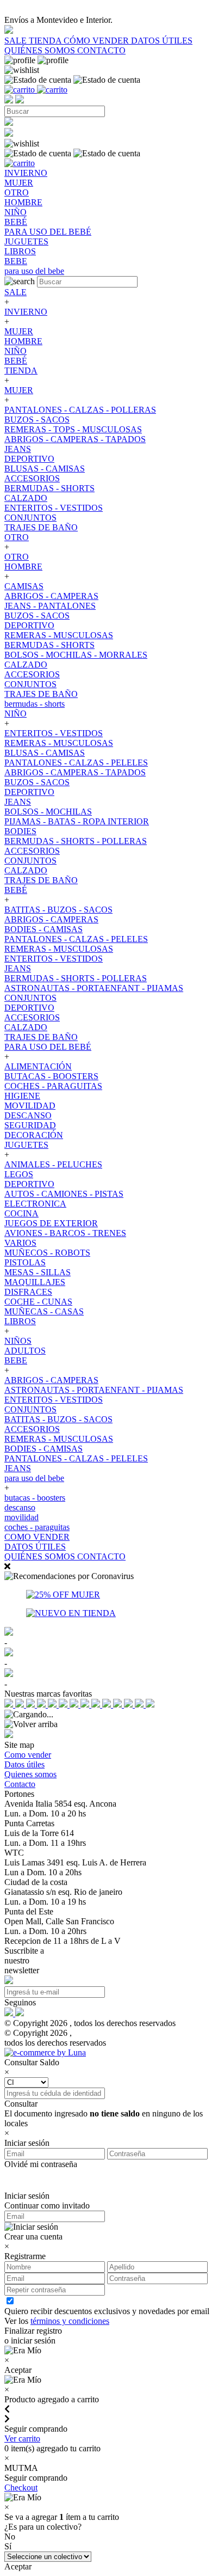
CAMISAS (24, 586)
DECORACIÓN (34, 1135)
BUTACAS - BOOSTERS (51, 1076)
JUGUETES (26, 1145)
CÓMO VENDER (97, 41)
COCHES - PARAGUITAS (53, 1086)
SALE (17, 41)
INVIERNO (26, 312)
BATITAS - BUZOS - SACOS (58, 910)
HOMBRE (23, 341)
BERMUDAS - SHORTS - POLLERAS (76, 841)
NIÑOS (18, 1341)
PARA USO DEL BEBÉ (48, 1047)
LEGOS (19, 1174)
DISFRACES (28, 1292)
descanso (20, 1507)
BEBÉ (16, 361)
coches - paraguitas (37, 1527)
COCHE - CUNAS (38, 1302)
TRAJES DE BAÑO (41, 527)
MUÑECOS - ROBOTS (47, 1253)
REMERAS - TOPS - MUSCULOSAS (73, 429)
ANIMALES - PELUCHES (53, 1164)
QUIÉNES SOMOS (41, 50)
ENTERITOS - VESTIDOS (54, 508)
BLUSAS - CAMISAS (45, 469)
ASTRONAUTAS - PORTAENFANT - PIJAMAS (94, 988)
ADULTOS (25, 1351)
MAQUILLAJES (35, 1282)
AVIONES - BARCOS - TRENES (65, 1233)
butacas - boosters (35, 1498)
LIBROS (20, 1321)
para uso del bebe (34, 1478)
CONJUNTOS (30, 518)
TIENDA (46, 41)
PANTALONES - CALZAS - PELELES (76, 763)
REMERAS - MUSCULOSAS (59, 635)
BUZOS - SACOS (37, 420)
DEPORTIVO (29, 459)
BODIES (20, 831)
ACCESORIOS (32, 478)
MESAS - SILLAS (38, 1272)
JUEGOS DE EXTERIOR (51, 1223)
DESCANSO (28, 1115)
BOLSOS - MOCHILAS (48, 812)
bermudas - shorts (35, 704)
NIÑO (15, 351)
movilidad (21, 1517)
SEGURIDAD (30, 1125)
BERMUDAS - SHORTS (49, 488)
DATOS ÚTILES (162, 41)
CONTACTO (101, 50)
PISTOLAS (25, 1262)
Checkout (21, 2488)
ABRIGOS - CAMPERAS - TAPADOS (75, 439)
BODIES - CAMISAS (43, 929)
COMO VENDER (37, 1537)
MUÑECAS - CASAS (44, 1311)
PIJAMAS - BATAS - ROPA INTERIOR (77, 821)
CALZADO (26, 498)
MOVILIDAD (30, 1106)
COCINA (21, 1213)
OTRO (17, 537)
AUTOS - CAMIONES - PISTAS (64, 1194)
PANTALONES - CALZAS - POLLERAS (80, 410)
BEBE (16, 1360)
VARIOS (20, 1243)
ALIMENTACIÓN (38, 1066)
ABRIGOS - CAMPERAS (51, 596)
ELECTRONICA (35, 1204)
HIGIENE (22, 1096)
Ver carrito (22, 2439)
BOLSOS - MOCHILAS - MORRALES (76, 655)
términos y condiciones (70, 2321)
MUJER (19, 331)
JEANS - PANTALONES (50, 606)
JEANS (18, 449)
